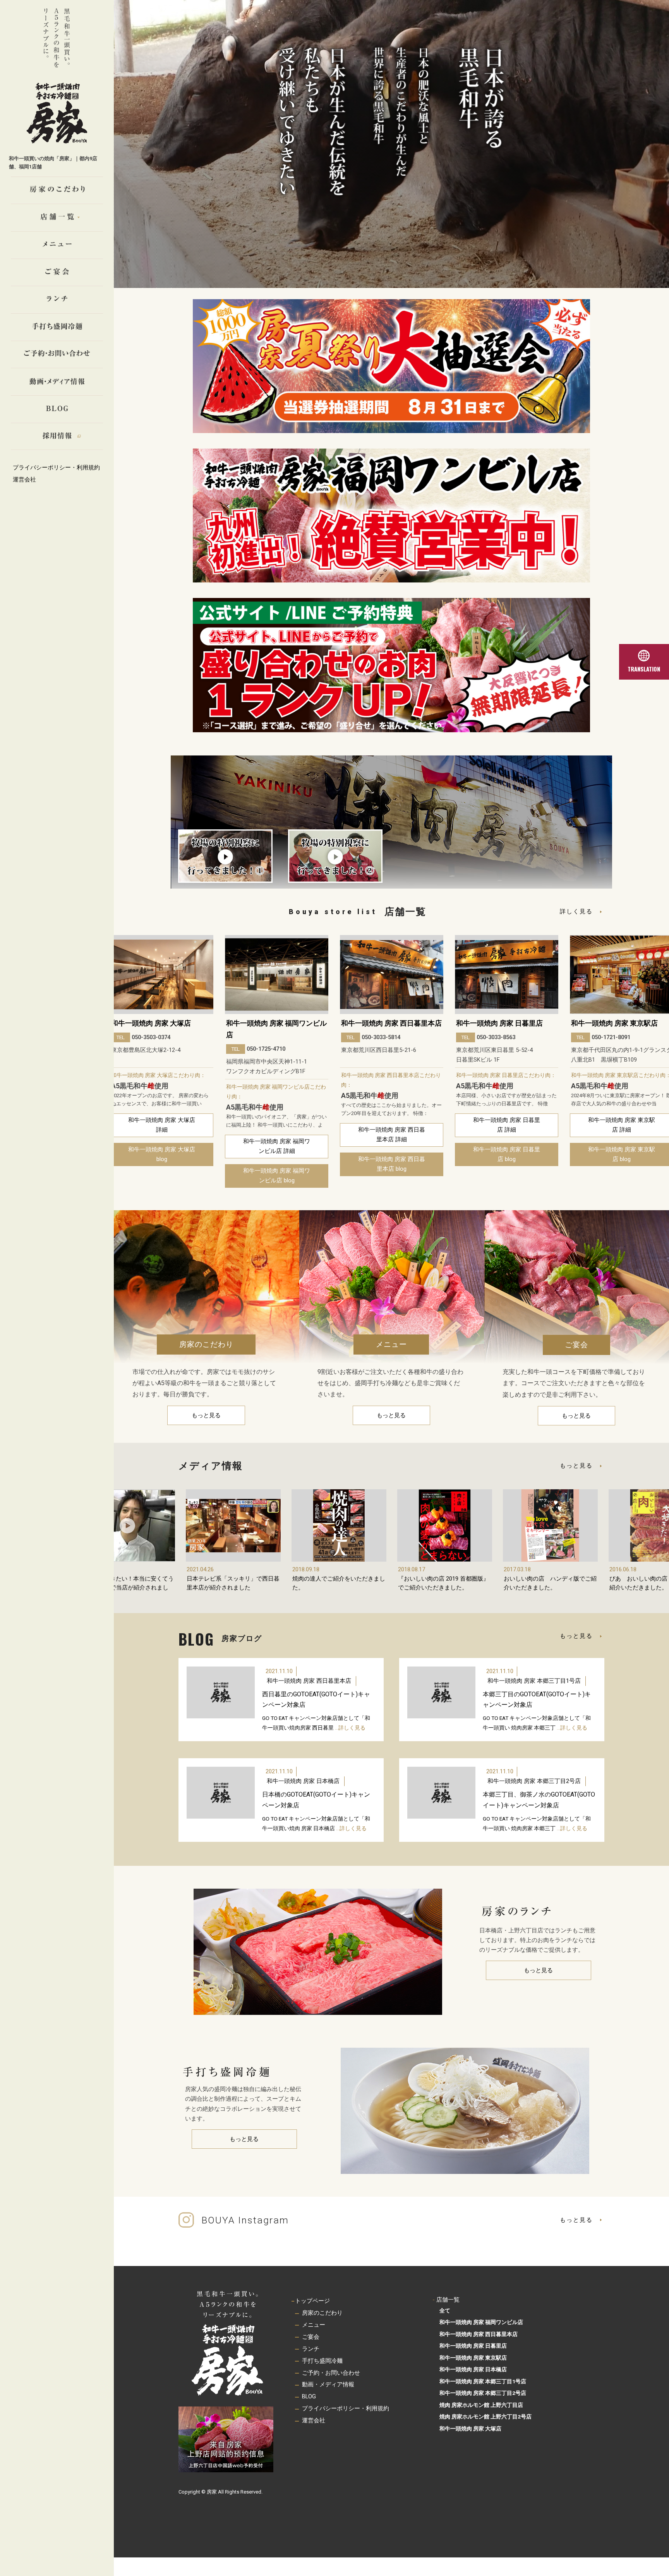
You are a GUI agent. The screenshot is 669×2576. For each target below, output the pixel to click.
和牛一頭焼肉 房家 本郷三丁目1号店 (534, 1681)
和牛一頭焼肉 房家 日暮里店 (384, 1023)
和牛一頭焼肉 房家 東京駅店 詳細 (507, 1125)
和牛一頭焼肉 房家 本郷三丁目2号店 (534, 1781)
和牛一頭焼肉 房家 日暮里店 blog (392, 1154)
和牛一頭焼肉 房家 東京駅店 (499, 1023)
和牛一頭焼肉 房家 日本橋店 (614, 1023)
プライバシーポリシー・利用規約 (56, 468)
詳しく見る (576, 911)
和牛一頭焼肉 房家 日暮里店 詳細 (392, 1125)
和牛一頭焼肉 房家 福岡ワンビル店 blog (162, 1176)
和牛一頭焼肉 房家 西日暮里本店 (276, 1023)
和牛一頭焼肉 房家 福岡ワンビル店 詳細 (162, 1146)
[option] (162, 1061)
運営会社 (24, 480)
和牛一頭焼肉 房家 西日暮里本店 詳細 (277, 1135)
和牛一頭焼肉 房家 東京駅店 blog (507, 1154)
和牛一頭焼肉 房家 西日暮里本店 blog (277, 1164)
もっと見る (206, 1415)
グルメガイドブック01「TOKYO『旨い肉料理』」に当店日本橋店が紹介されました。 (550, 1588)
